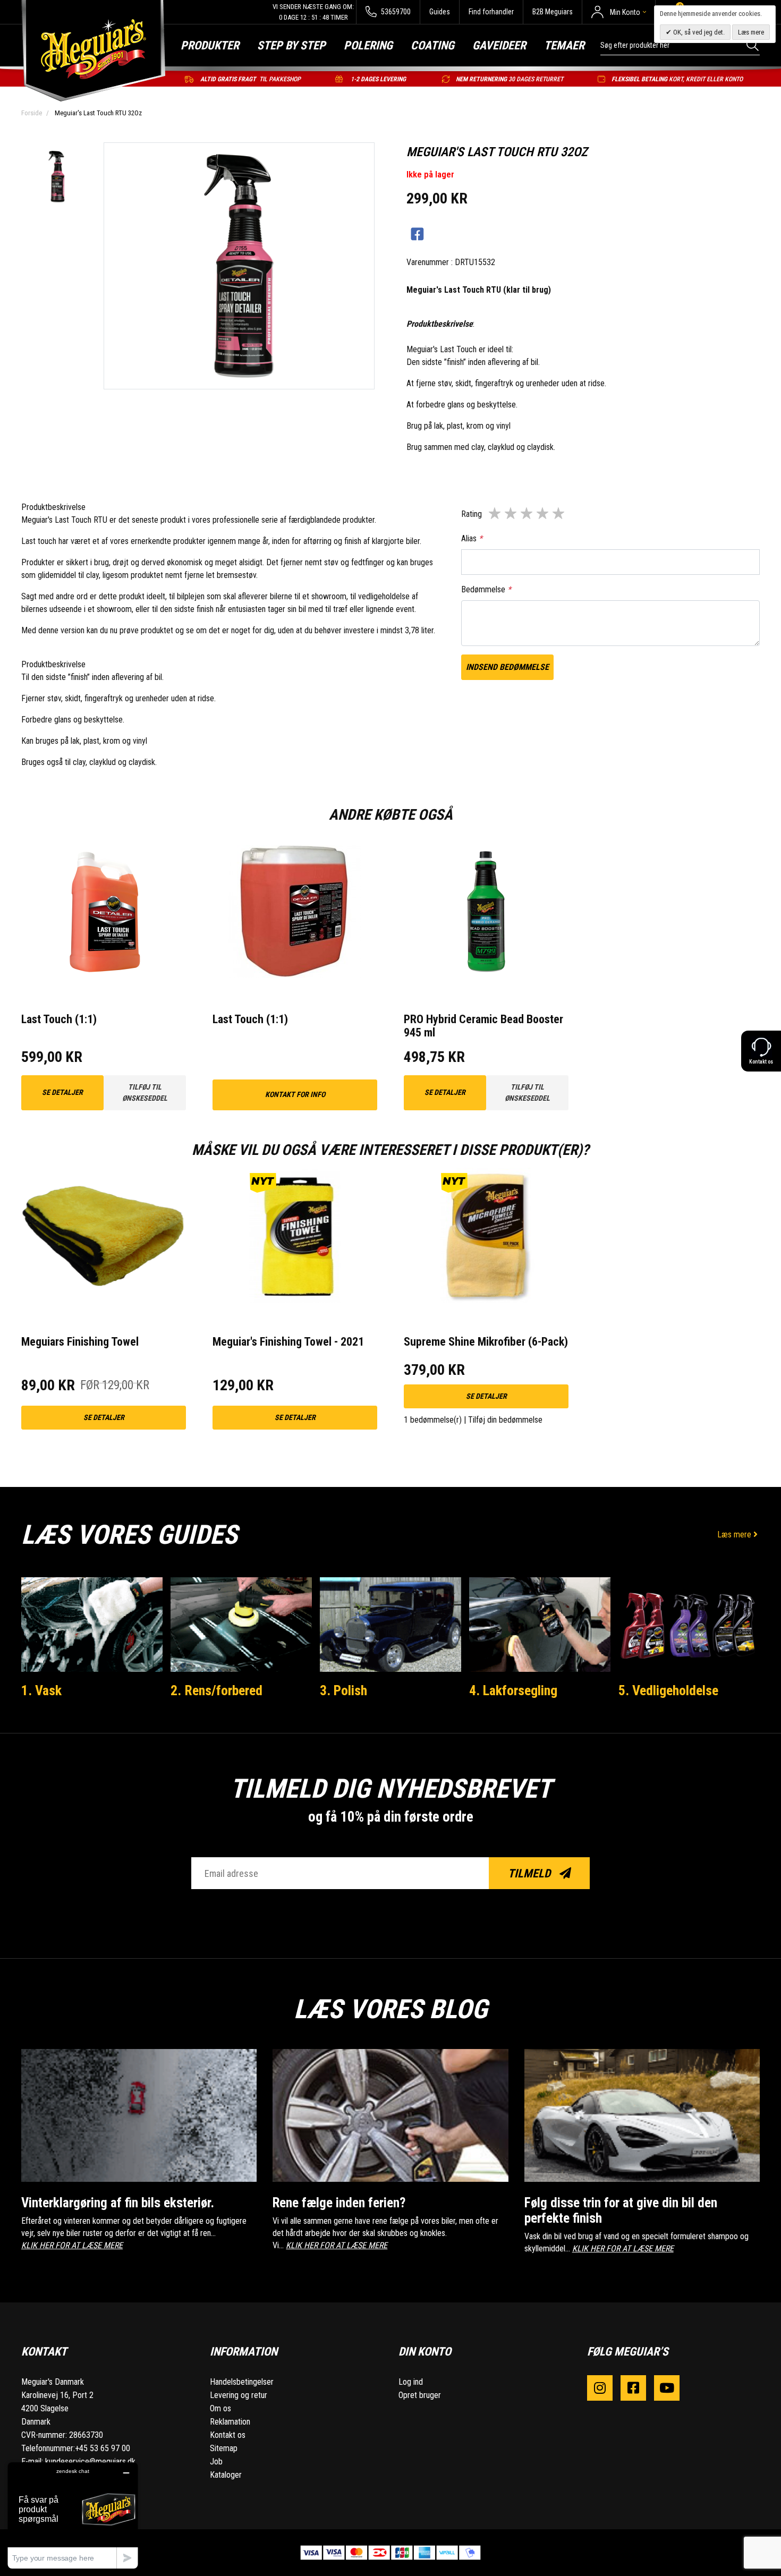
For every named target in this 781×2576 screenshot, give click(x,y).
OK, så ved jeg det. (698, 32)
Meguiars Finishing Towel (80, 1342)
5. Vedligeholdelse (668, 1690)
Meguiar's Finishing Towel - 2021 (288, 1342)
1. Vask (41, 1690)
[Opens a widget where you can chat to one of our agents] (73, 2515)
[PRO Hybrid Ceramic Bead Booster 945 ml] (486, 913)
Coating (432, 45)
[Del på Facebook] (417, 235)
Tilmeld (530, 1873)
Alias (472, 538)
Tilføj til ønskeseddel (145, 1093)
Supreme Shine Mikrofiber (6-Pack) (486, 1342)
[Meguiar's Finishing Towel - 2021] (295, 1235)
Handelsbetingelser (242, 2382)
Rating (472, 514)
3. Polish (343, 1690)
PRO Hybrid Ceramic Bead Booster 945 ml (483, 1026)
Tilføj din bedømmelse (505, 1420)
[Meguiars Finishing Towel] (104, 1235)
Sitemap (224, 2448)
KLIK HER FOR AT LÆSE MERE (72, 2245)
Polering (368, 45)
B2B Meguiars (553, 12)
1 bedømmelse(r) (433, 1420)
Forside (32, 113)
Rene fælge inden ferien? (339, 2203)
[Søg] (753, 45)
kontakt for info (295, 1094)
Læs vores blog (390, 2009)
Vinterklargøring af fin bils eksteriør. (118, 2203)
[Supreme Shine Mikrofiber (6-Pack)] (486, 1235)
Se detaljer (62, 1092)
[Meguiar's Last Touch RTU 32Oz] (57, 178)
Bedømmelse (486, 589)
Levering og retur (239, 2395)
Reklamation (230, 2422)
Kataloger (226, 2475)
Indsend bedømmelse (507, 667)
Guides (440, 12)
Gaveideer (499, 45)
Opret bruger (420, 2395)
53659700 (395, 12)
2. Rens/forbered (217, 1690)
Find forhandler (491, 12)
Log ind (411, 2382)
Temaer (564, 45)
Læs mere (735, 1534)
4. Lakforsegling (513, 1690)
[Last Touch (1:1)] (104, 913)
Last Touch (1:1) (59, 1019)
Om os (220, 2408)
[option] (57, 178)
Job (216, 2462)
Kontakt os (228, 2435)
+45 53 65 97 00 (103, 2448)
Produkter (210, 45)
